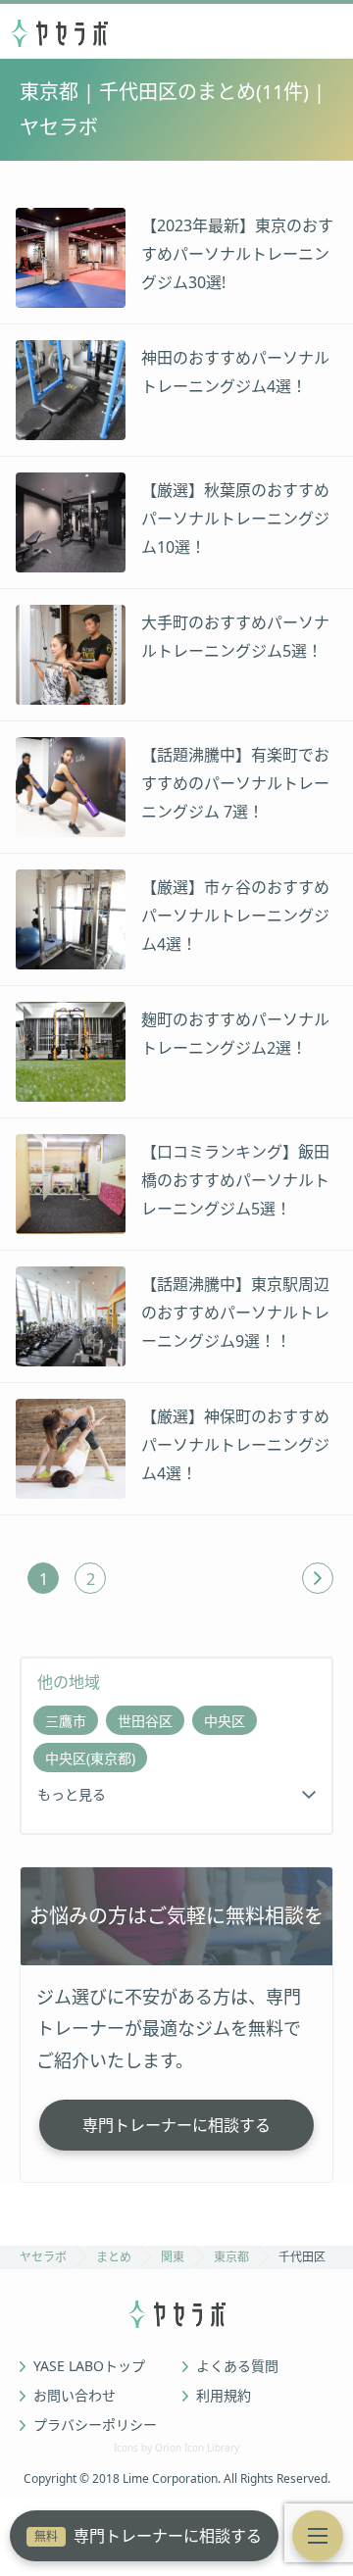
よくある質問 (237, 2366)
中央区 (225, 1721)
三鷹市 (66, 1721)
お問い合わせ (75, 2396)
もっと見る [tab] (72, 1794)
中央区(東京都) (90, 1758)
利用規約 (224, 2396)
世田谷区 (145, 1721)
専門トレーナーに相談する (148, 2536)
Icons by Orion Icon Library (176, 2448)
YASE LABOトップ (89, 2366)
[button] (318, 2536)
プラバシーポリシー (95, 2425)
